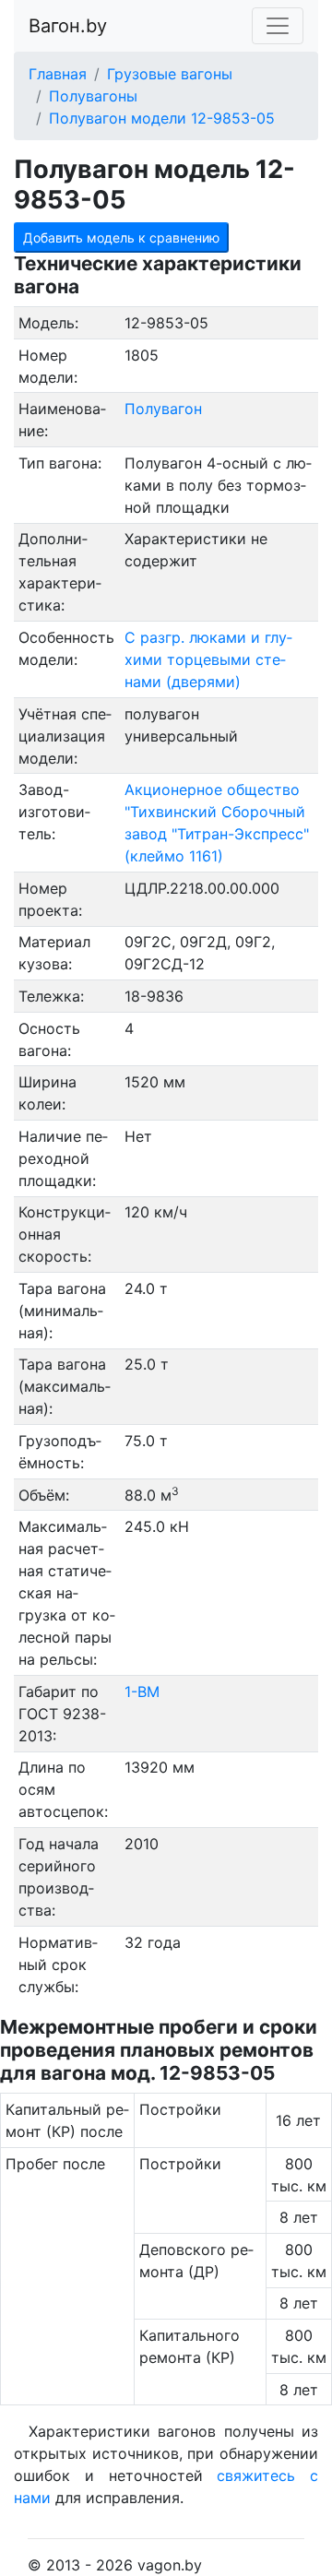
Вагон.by (68, 26)
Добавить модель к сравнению (121, 237)
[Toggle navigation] (278, 26)
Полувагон (163, 409)
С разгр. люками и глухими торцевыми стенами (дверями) (208, 659)
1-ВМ (142, 1692)
